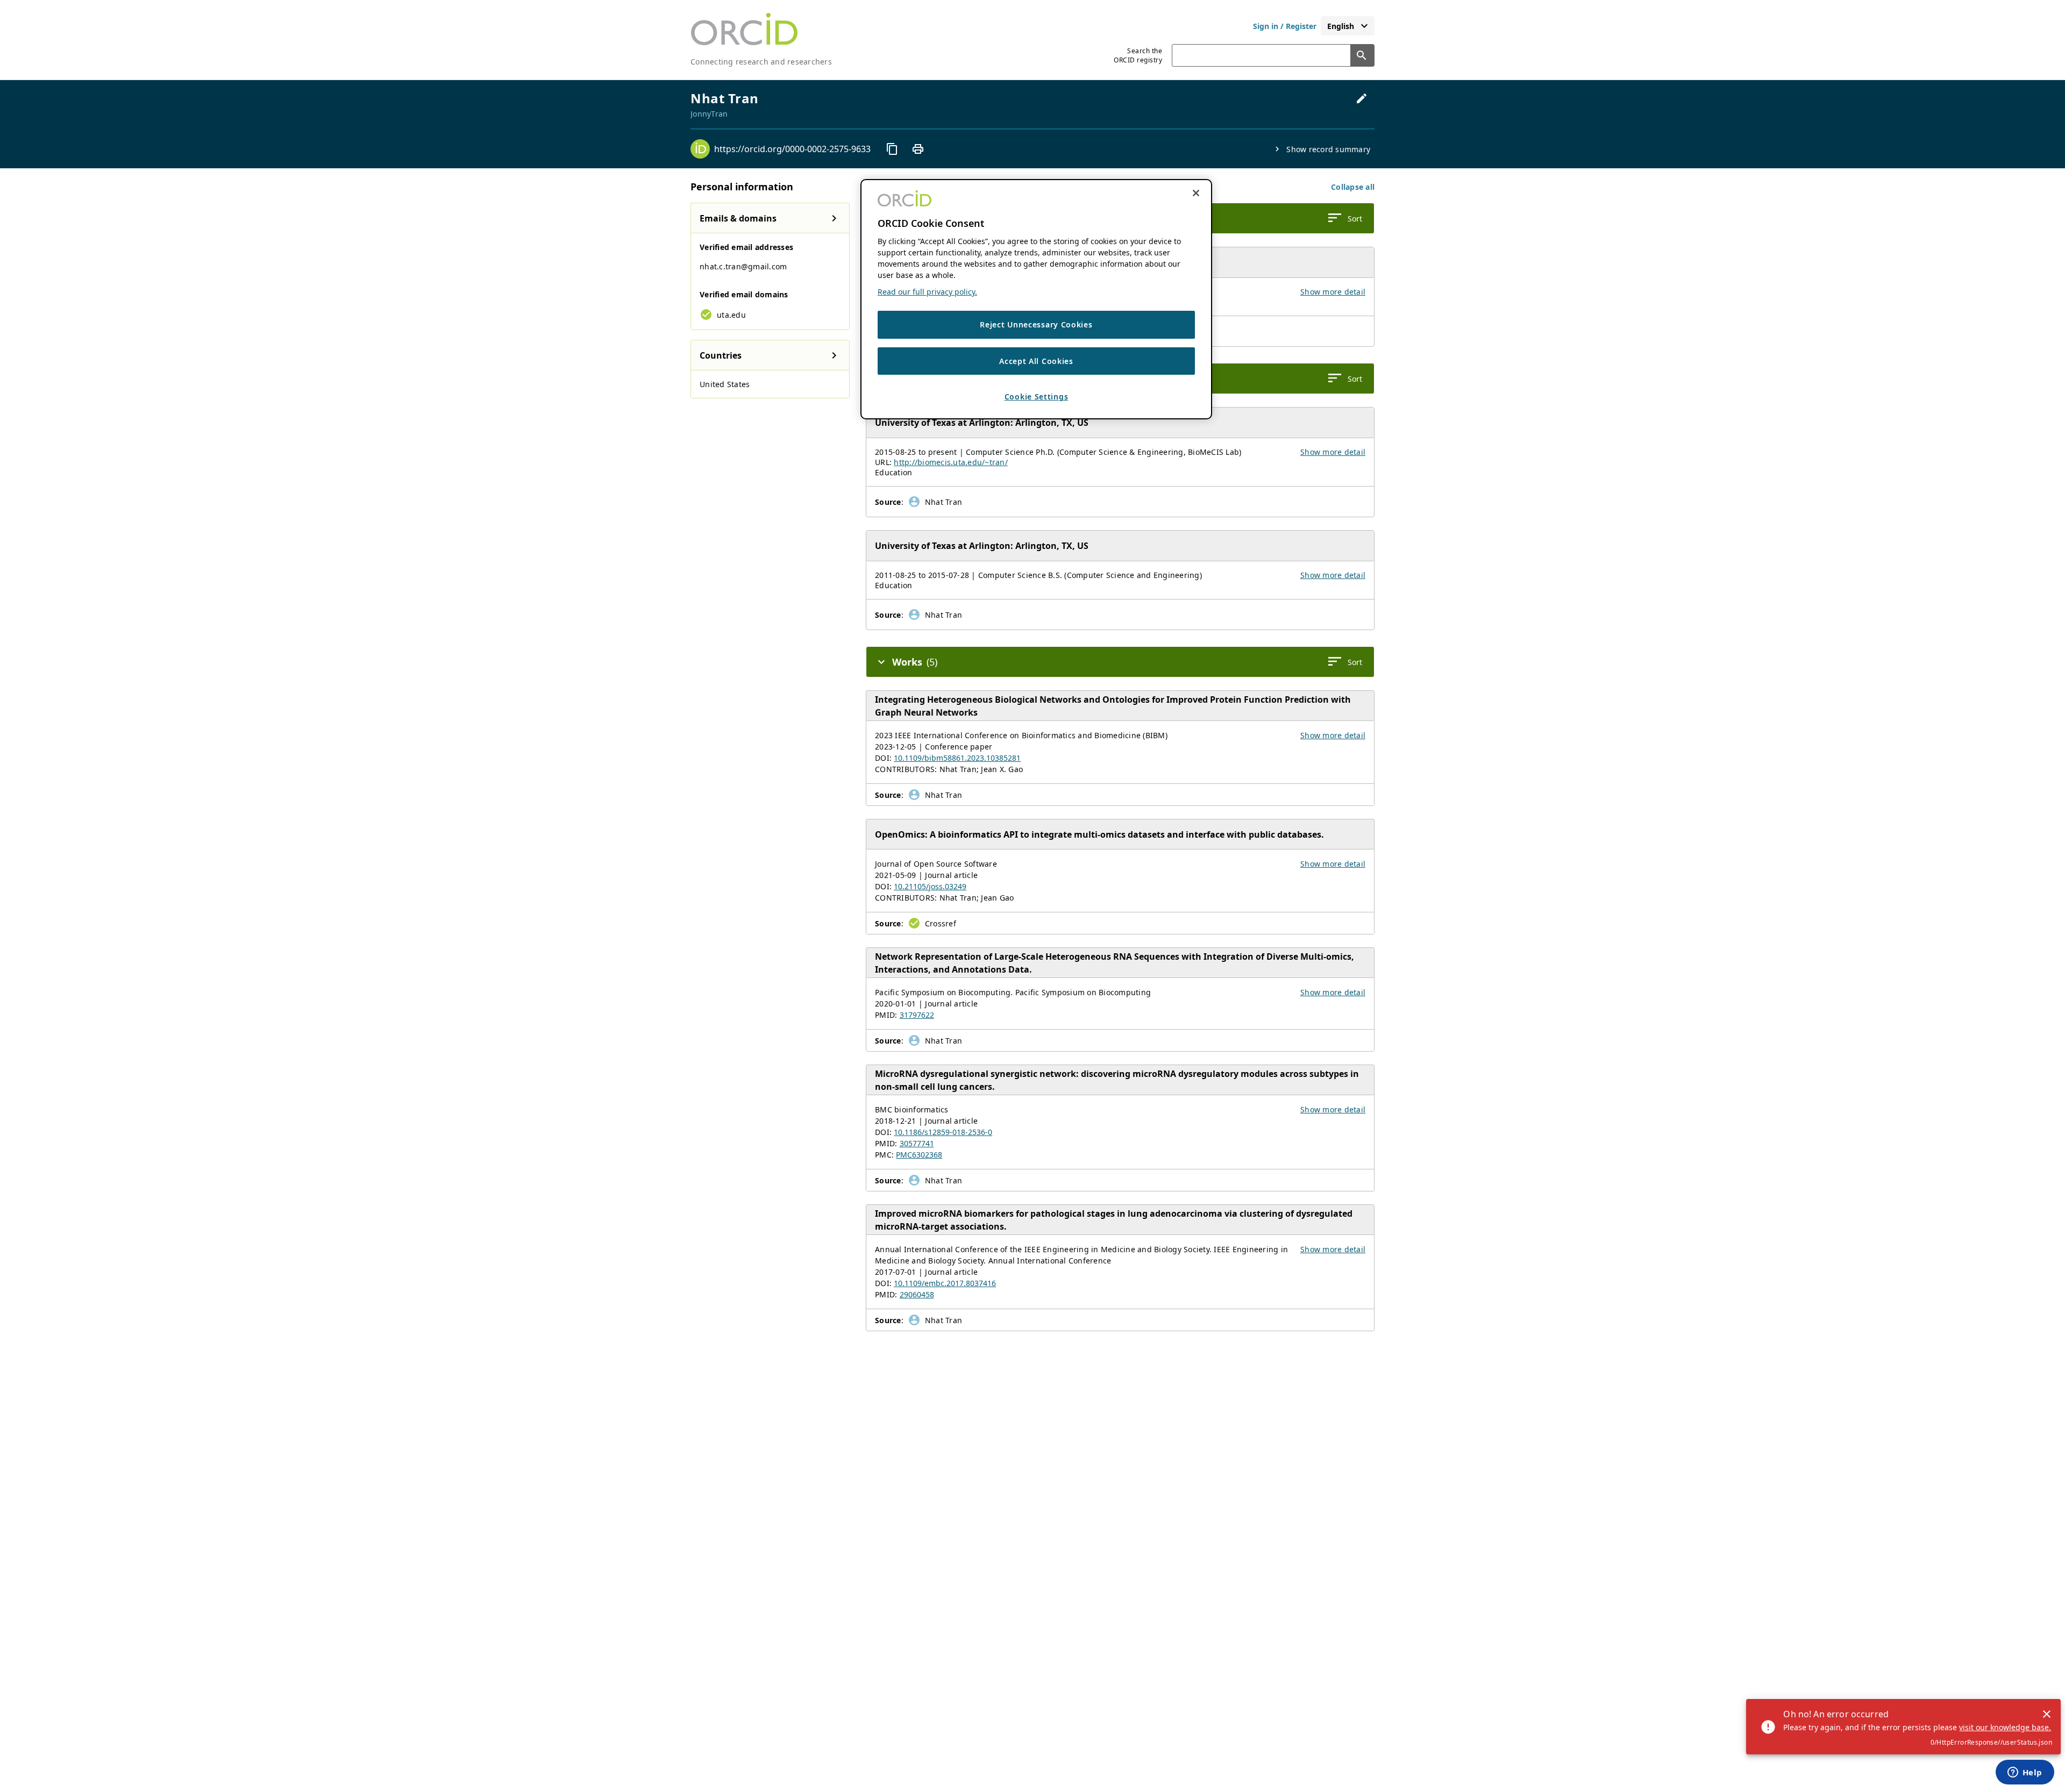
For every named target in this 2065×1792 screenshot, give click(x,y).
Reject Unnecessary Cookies (1036, 324)
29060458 (917, 1294)
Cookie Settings (1037, 397)
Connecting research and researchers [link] (761, 62)
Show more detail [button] (1333, 292)
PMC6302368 (919, 1155)
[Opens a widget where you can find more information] (2025, 1773)
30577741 (917, 1143)
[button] (1353, 187)
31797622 (917, 1015)
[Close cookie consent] (1196, 193)
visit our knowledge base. (2005, 1727)
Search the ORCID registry (1138, 55)
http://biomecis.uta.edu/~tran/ (951, 462)
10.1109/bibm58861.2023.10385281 (957, 758)
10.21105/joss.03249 (930, 886)
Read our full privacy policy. (927, 292)
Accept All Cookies (1036, 361)
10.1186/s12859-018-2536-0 (943, 1132)
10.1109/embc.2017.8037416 (945, 1283)
